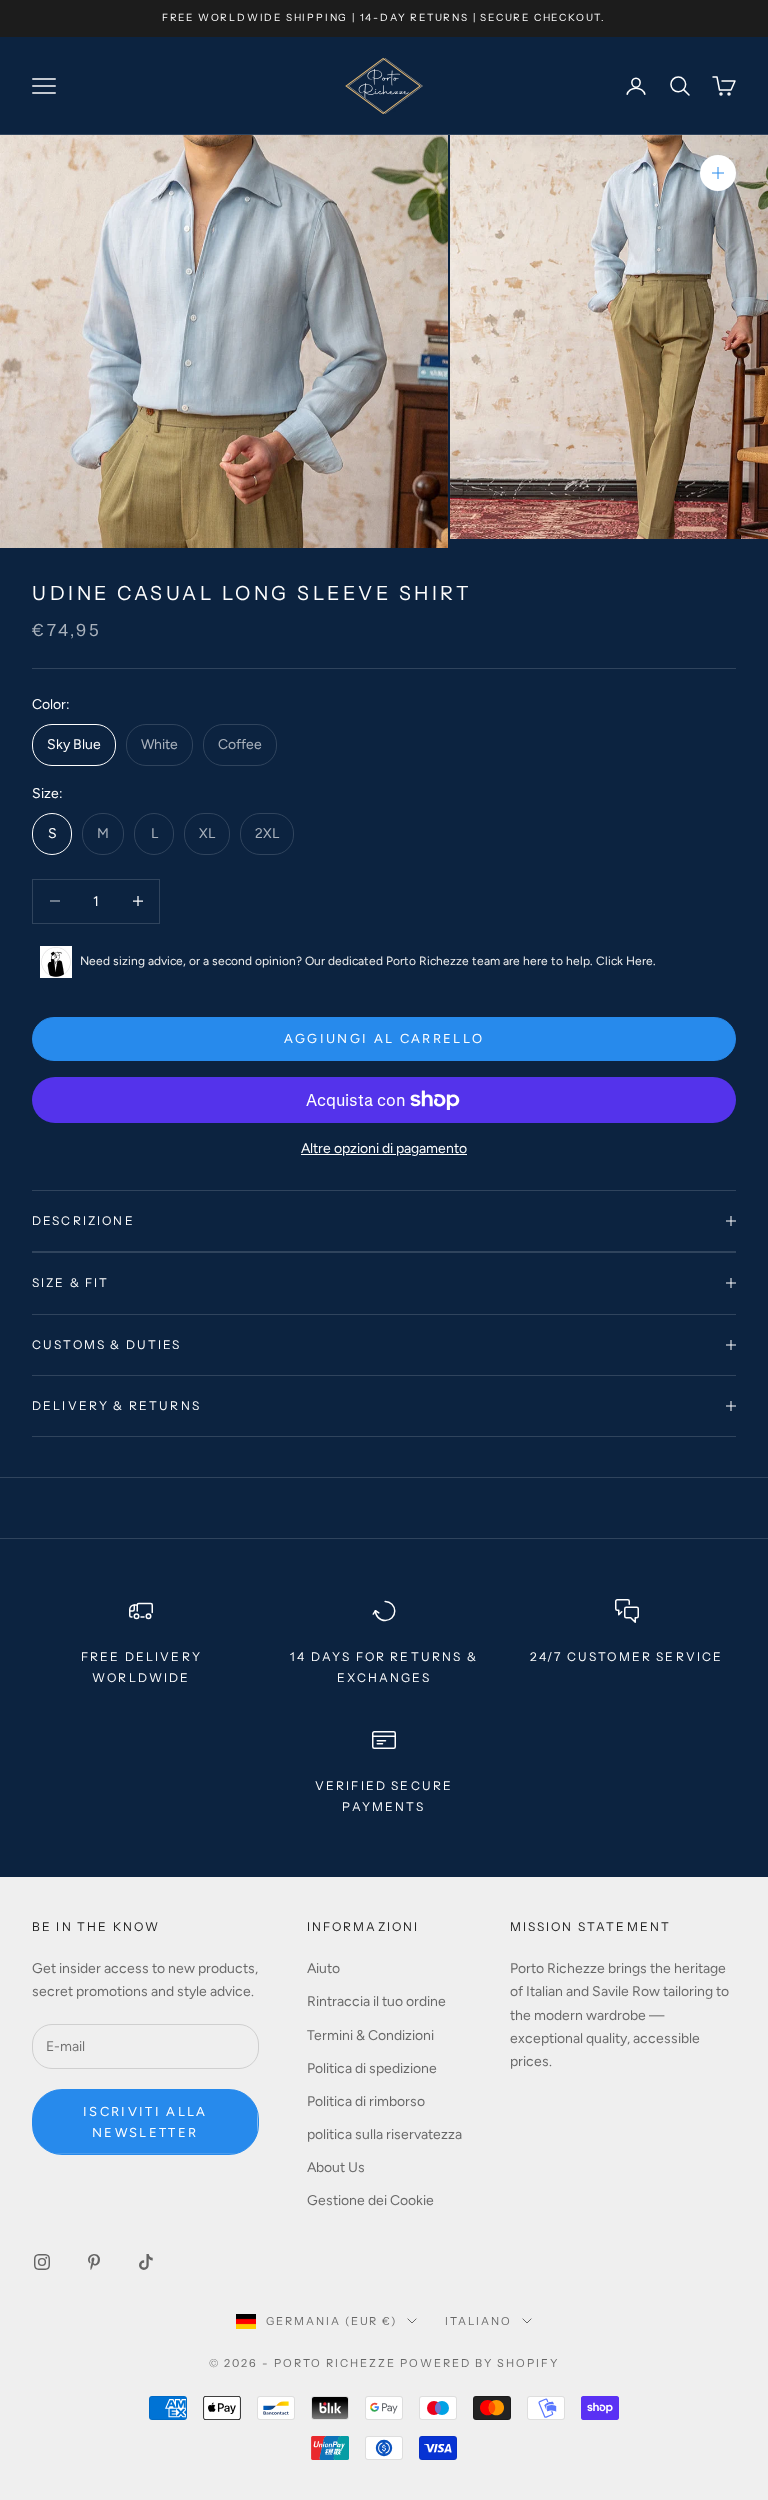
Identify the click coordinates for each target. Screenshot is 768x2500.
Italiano (478, 2321)
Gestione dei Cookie (370, 2200)
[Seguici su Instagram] (42, 2262)
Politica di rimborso (366, 2101)
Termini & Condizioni (370, 2035)
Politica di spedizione (372, 2068)
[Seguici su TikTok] (146, 2262)
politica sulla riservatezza (384, 2134)
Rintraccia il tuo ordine (376, 2001)
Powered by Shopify (479, 2363)
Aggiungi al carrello (384, 1038)
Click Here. (626, 961)
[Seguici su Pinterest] (94, 2262)
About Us (336, 2167)
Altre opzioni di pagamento (384, 1148)
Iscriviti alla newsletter (145, 2122)
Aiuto (323, 1968)
